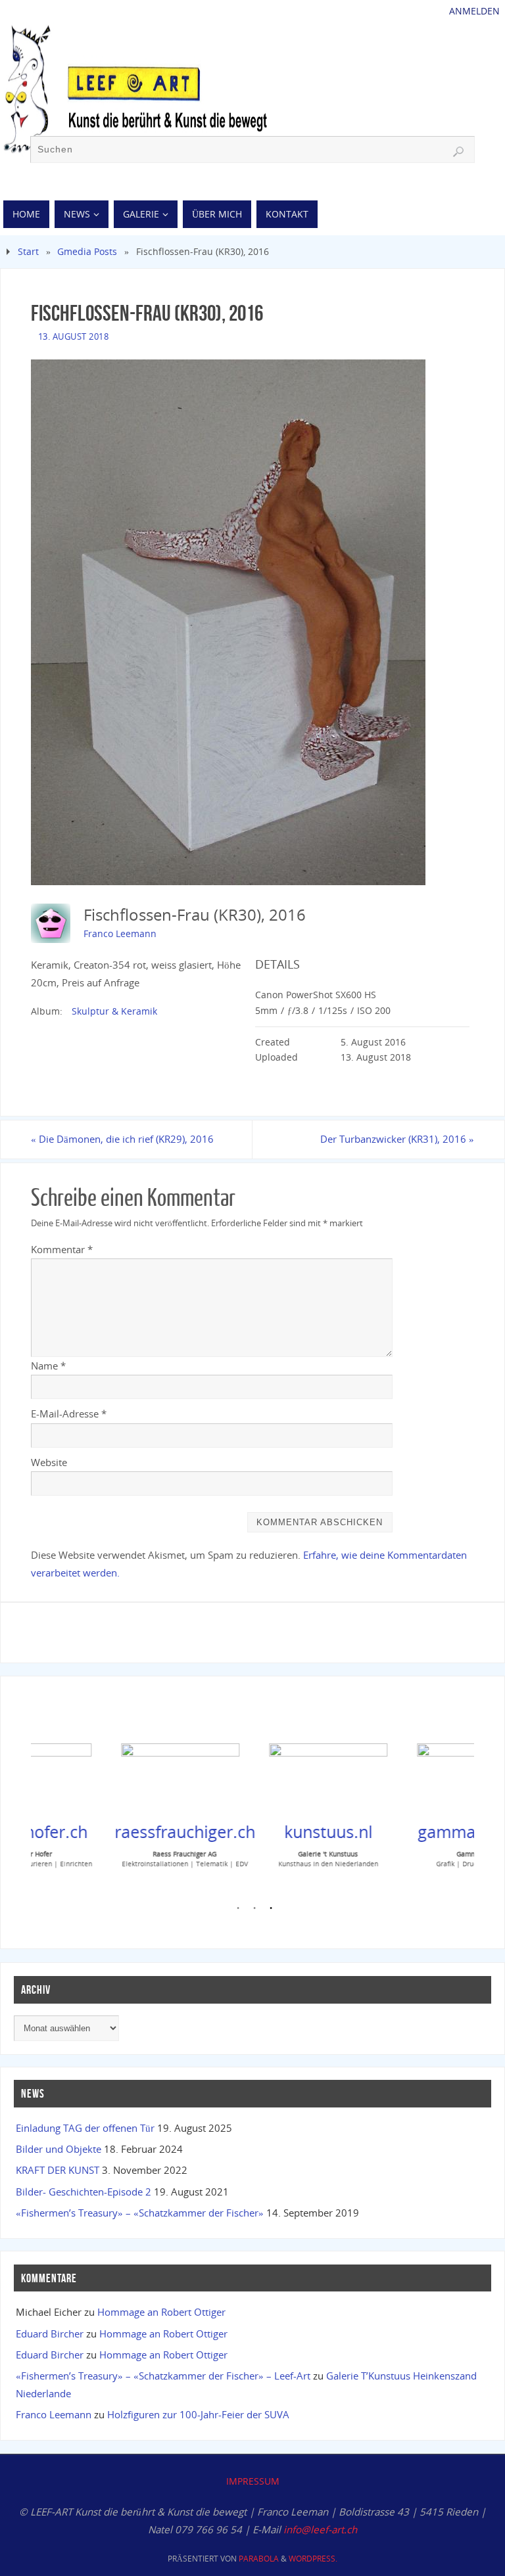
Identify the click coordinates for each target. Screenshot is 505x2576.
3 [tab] (271, 1910)
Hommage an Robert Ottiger (161, 2312)
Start (28, 251)
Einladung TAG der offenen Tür (85, 2128)
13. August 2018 (74, 336)
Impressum (253, 2481)
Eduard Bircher (50, 2334)
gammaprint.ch (410, 1831)
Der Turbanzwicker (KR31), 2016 (397, 1139)
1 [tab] (238, 1910)
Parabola (259, 2559)
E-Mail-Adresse (69, 1414)
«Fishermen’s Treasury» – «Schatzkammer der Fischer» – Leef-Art (163, 2376)
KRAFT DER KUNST (58, 2170)
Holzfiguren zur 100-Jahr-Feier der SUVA (198, 2414)
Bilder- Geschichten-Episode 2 (84, 2192)
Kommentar (62, 1249)
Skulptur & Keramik (114, 1011)
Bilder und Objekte (59, 2149)
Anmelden (474, 11)
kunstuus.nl (262, 1831)
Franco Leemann (120, 933)
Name (48, 1366)
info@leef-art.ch (320, 2529)
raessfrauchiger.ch (118, 1831)
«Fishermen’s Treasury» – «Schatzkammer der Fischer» (140, 2213)
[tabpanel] (106, 1803)
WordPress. (313, 2559)
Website (49, 1462)
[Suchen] (458, 152)
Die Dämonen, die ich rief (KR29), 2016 (122, 1139)
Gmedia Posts (87, 251)
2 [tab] (254, 1910)
